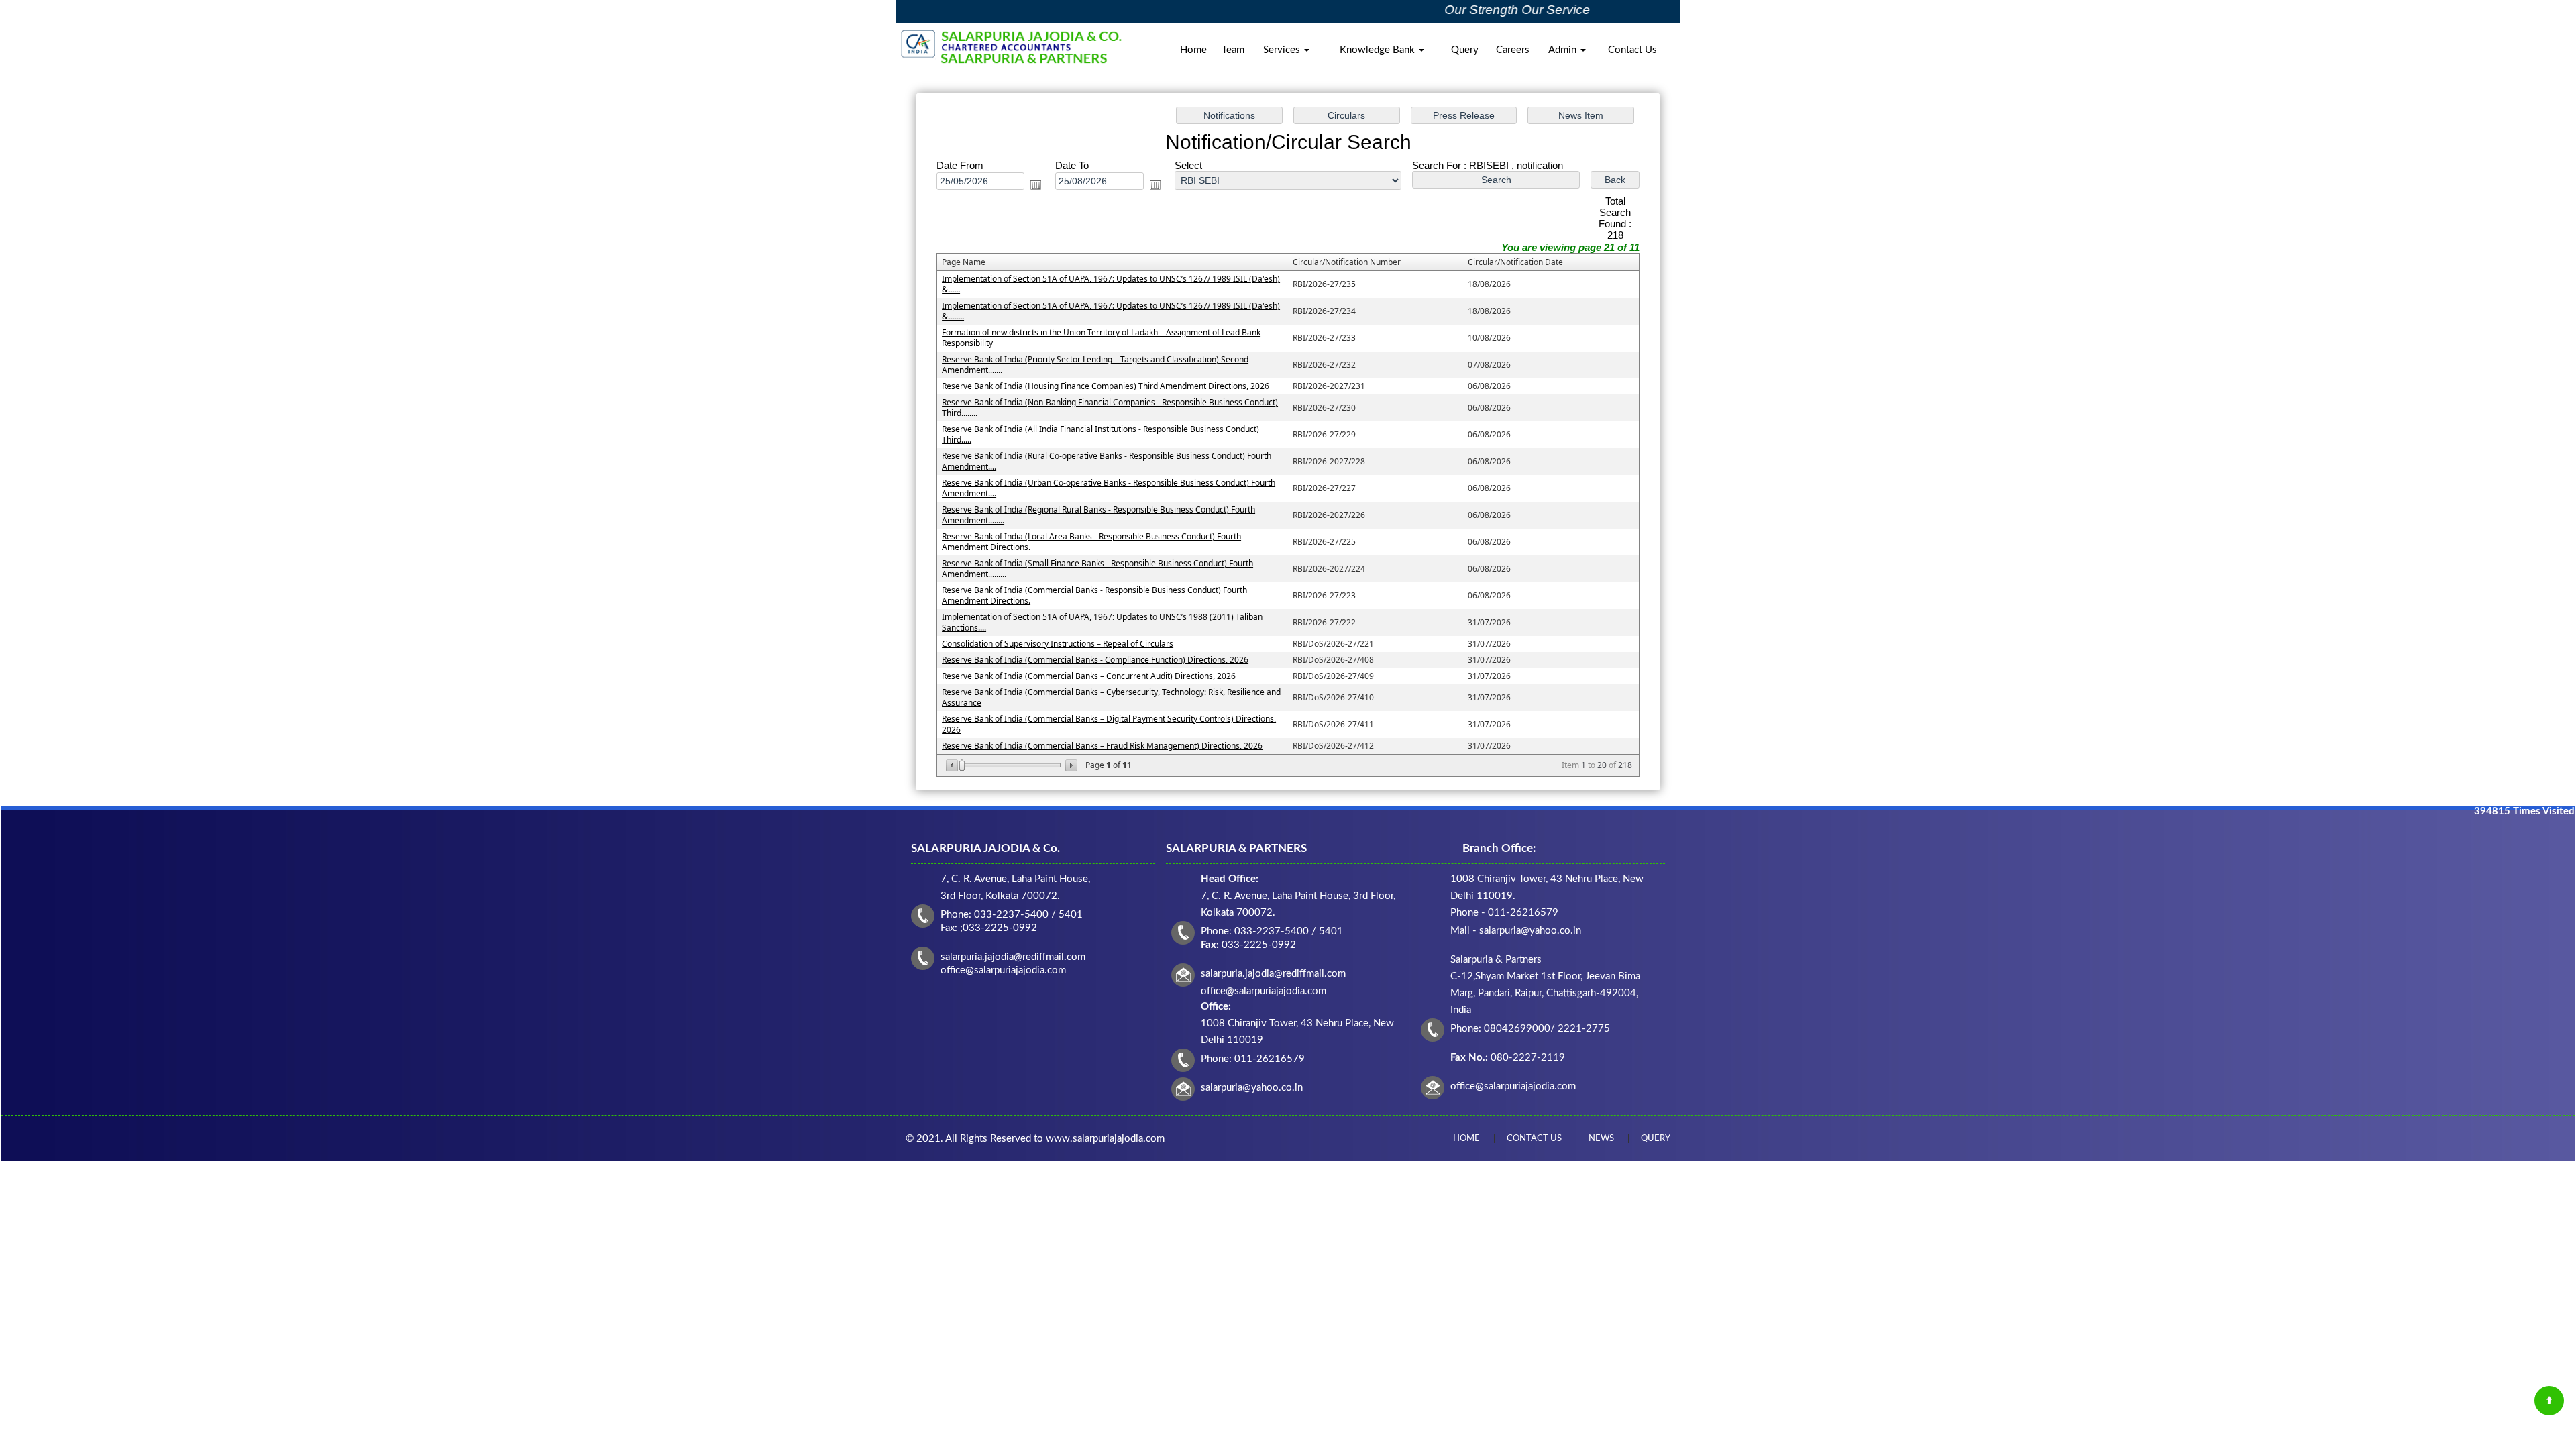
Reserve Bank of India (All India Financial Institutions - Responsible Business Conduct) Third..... (1101, 434)
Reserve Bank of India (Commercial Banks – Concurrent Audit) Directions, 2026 (1089, 676)
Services (1283, 50)
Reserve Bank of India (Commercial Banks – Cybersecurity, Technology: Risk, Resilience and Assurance (1111, 697)
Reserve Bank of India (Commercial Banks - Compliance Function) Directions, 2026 (1095, 660)
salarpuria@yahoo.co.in (1252, 1088)
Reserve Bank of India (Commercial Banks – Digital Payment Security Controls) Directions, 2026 (1109, 724)
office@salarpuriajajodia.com (1513, 1086)
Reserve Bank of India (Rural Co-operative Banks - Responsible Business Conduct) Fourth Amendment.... (1107, 461)
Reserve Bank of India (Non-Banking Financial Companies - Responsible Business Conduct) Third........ (1110, 408)
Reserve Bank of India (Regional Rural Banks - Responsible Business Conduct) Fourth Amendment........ (1098, 515)
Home (1193, 50)
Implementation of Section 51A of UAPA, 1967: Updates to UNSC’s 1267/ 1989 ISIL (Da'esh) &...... (1111, 284)
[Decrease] (953, 765)
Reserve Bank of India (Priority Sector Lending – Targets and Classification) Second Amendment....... (1095, 365)
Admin (1564, 50)
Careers (1513, 50)
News (1601, 1139)
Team (1233, 50)
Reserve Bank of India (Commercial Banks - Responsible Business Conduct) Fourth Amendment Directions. (1094, 595)
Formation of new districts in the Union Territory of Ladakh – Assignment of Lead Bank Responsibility (1101, 338)
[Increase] (1070, 765)
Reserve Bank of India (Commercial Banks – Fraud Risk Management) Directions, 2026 (1102, 746)
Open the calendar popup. (1036, 184)
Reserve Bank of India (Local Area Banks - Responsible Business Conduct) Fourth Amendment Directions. (1091, 542)
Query (1465, 50)
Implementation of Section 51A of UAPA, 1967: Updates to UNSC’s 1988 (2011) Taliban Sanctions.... (1102, 622)
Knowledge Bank (1379, 50)
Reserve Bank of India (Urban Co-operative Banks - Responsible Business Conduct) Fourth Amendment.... (1109, 488)
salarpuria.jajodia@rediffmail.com (1273, 974)
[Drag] (962, 765)
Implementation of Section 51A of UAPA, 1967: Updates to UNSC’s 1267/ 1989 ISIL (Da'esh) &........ (1111, 311)
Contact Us (1632, 50)
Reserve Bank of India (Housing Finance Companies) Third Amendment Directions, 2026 (1106, 386)
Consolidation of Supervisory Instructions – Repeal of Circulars (1058, 644)
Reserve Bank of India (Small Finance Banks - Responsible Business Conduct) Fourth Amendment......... (1097, 569)
